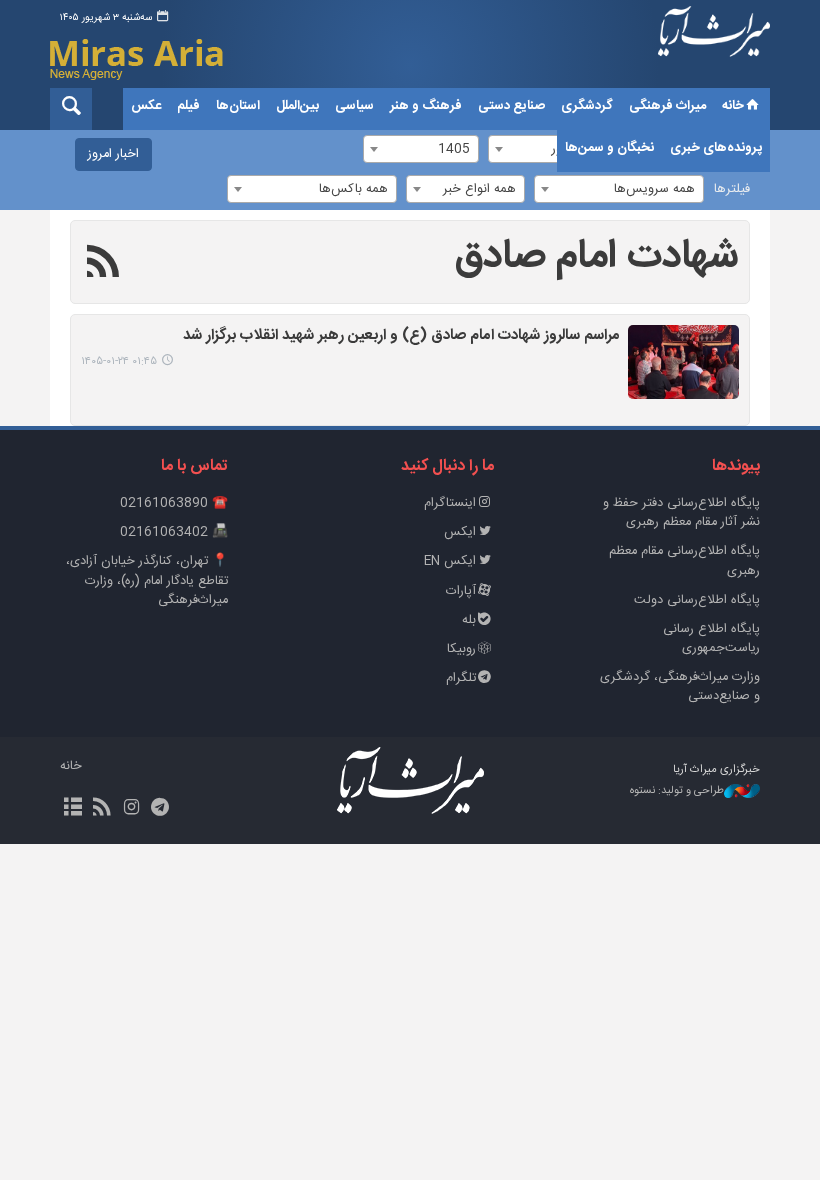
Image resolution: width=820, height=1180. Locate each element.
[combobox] (619, 189)
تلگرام (461, 678)
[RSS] (103, 265)
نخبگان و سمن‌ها (609, 148)
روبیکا (461, 649)
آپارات (461, 591)
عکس (146, 106)
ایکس (460, 532)
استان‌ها (238, 106)
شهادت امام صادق (597, 257)
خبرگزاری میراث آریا (714, 47)
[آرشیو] (72, 809)
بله (469, 620)
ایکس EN (450, 561)
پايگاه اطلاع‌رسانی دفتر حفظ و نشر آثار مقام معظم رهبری (681, 513)
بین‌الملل (297, 106)
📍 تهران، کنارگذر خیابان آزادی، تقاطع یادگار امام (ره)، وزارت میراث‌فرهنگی (147, 580)
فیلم (188, 106)
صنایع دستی (511, 106)
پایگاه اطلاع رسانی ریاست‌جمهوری (711, 639)
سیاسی (354, 106)
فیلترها (732, 189)
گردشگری (587, 106)
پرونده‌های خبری (716, 148)
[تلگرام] (160, 809)
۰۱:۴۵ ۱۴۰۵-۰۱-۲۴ (119, 361)
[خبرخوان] (101, 809)
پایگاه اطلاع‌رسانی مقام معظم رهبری (684, 561)
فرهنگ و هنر (426, 106)
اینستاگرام (450, 503)
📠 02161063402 (174, 532)
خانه (733, 106)
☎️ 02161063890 (174, 503)
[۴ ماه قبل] (683, 362)
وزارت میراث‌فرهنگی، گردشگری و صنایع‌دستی (680, 687)
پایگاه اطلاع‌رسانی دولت (697, 600)
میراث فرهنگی (667, 106)
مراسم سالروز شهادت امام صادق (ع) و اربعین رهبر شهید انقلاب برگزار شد (401, 336)
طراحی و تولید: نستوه (677, 791)
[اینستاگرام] (130, 809)
